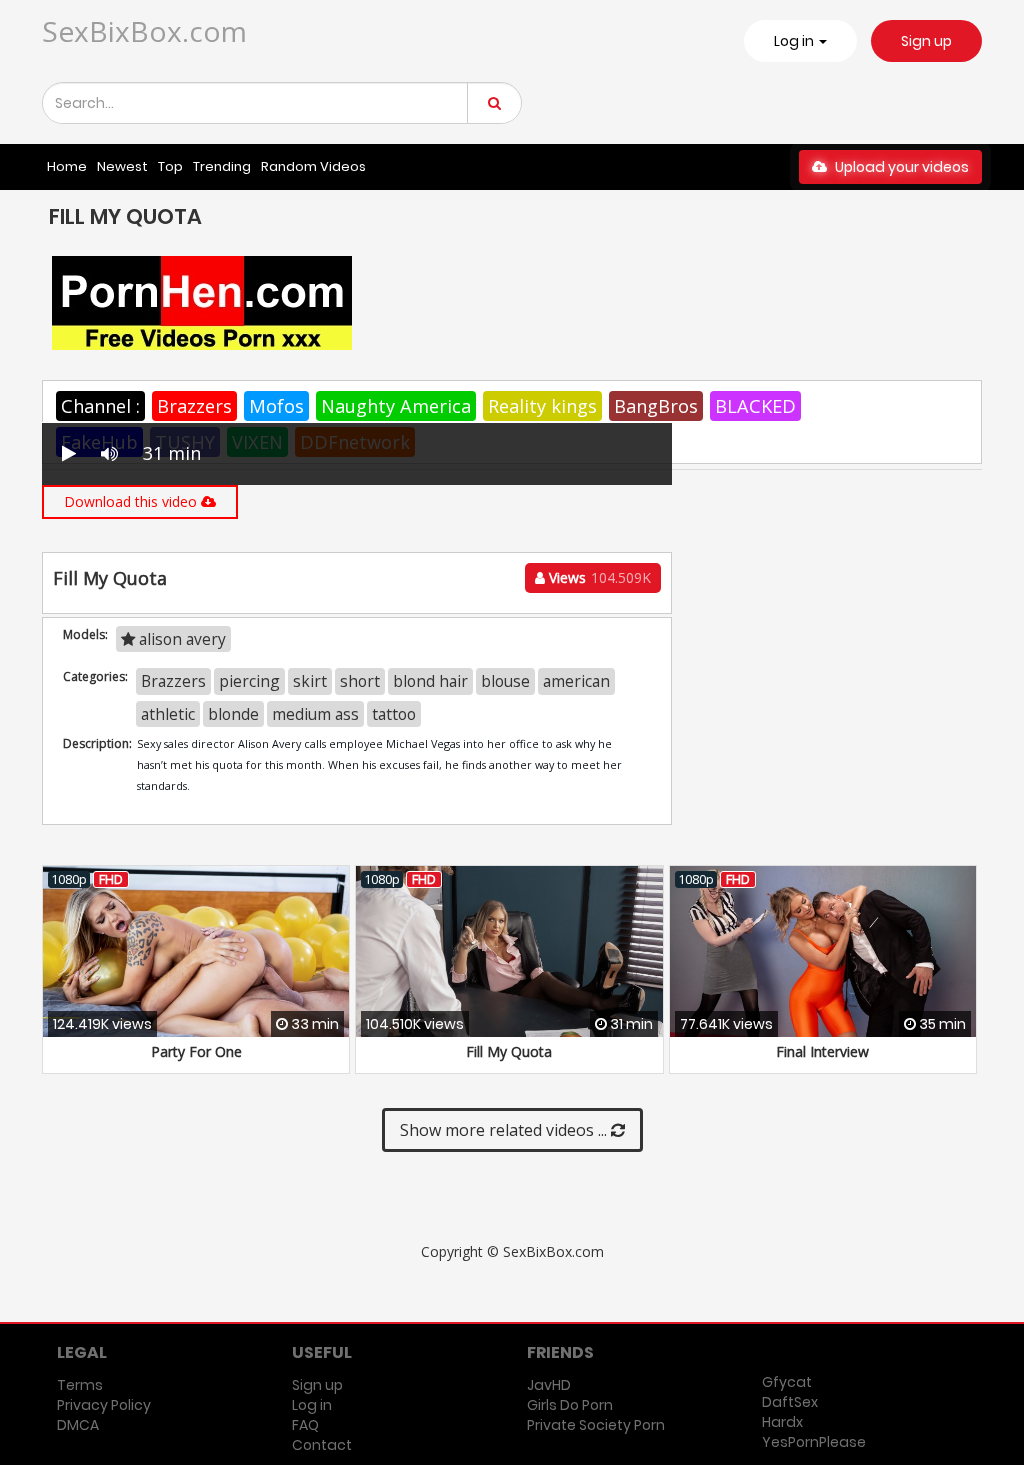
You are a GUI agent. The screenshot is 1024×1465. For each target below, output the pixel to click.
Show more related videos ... (505, 1130)
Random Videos (313, 166)
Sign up (926, 41)
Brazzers (194, 406)
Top (170, 166)
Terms (80, 1385)
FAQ (305, 1425)
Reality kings (542, 406)
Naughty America (396, 406)
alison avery (180, 639)
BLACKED (755, 406)
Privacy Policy (104, 1405)
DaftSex (790, 1402)
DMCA (78, 1425)
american (576, 681)
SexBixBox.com (144, 31)
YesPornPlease (814, 1442)
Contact (322, 1445)
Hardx (782, 1422)
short (360, 681)
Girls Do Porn (570, 1405)
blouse (505, 681)
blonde (233, 714)
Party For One (196, 1051)
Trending (222, 166)
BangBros (656, 406)
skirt (310, 681)
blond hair (430, 681)
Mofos (276, 406)
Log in (312, 1405)
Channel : (100, 406)
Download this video (132, 501)
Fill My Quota (509, 1051)
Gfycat (787, 1382)
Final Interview (822, 1051)
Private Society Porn (596, 1425)
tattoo (394, 714)
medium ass (315, 714)
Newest (122, 166)
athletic (168, 714)
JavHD (549, 1385)
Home (67, 166)
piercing (249, 681)
